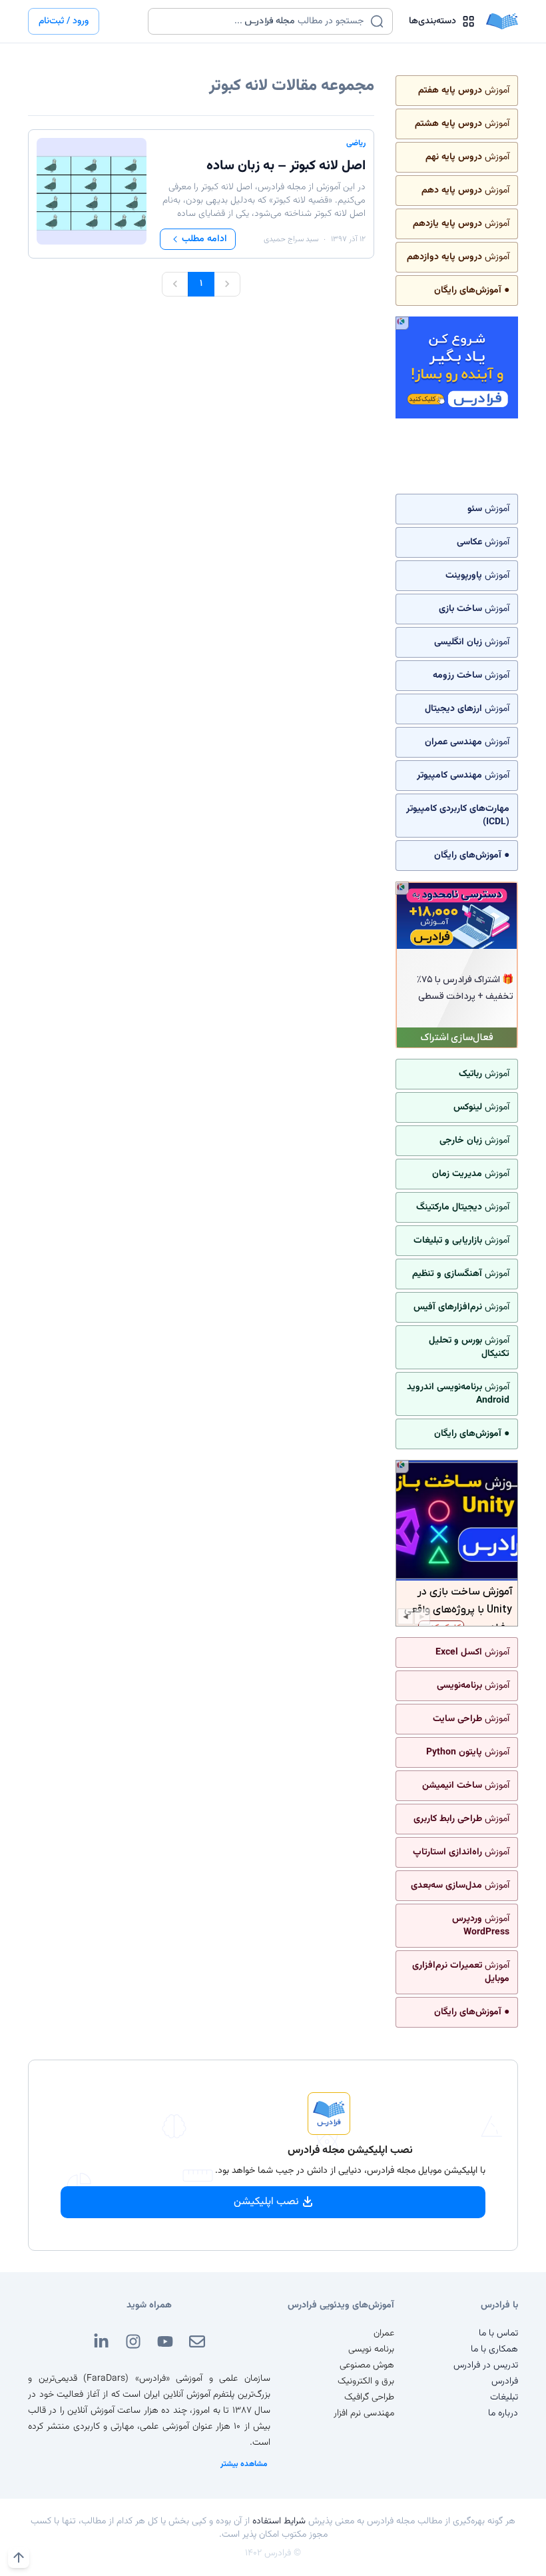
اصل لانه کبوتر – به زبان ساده (286, 166)
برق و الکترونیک (366, 2381)
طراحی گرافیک (369, 2397)
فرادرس (505, 2381)
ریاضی (356, 143)
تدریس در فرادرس (486, 2365)
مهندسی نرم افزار (364, 2413)
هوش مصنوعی (367, 2365)
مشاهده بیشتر (244, 2464)
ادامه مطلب (204, 239)
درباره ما (503, 2413)
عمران (384, 2333)
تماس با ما (498, 2333)
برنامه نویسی (371, 2349)
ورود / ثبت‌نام (64, 21)
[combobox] (262, 21)
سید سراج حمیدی (291, 239)
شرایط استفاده (279, 2521)
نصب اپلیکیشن (266, 2202)
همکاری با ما (494, 2349)
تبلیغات (504, 2397)
